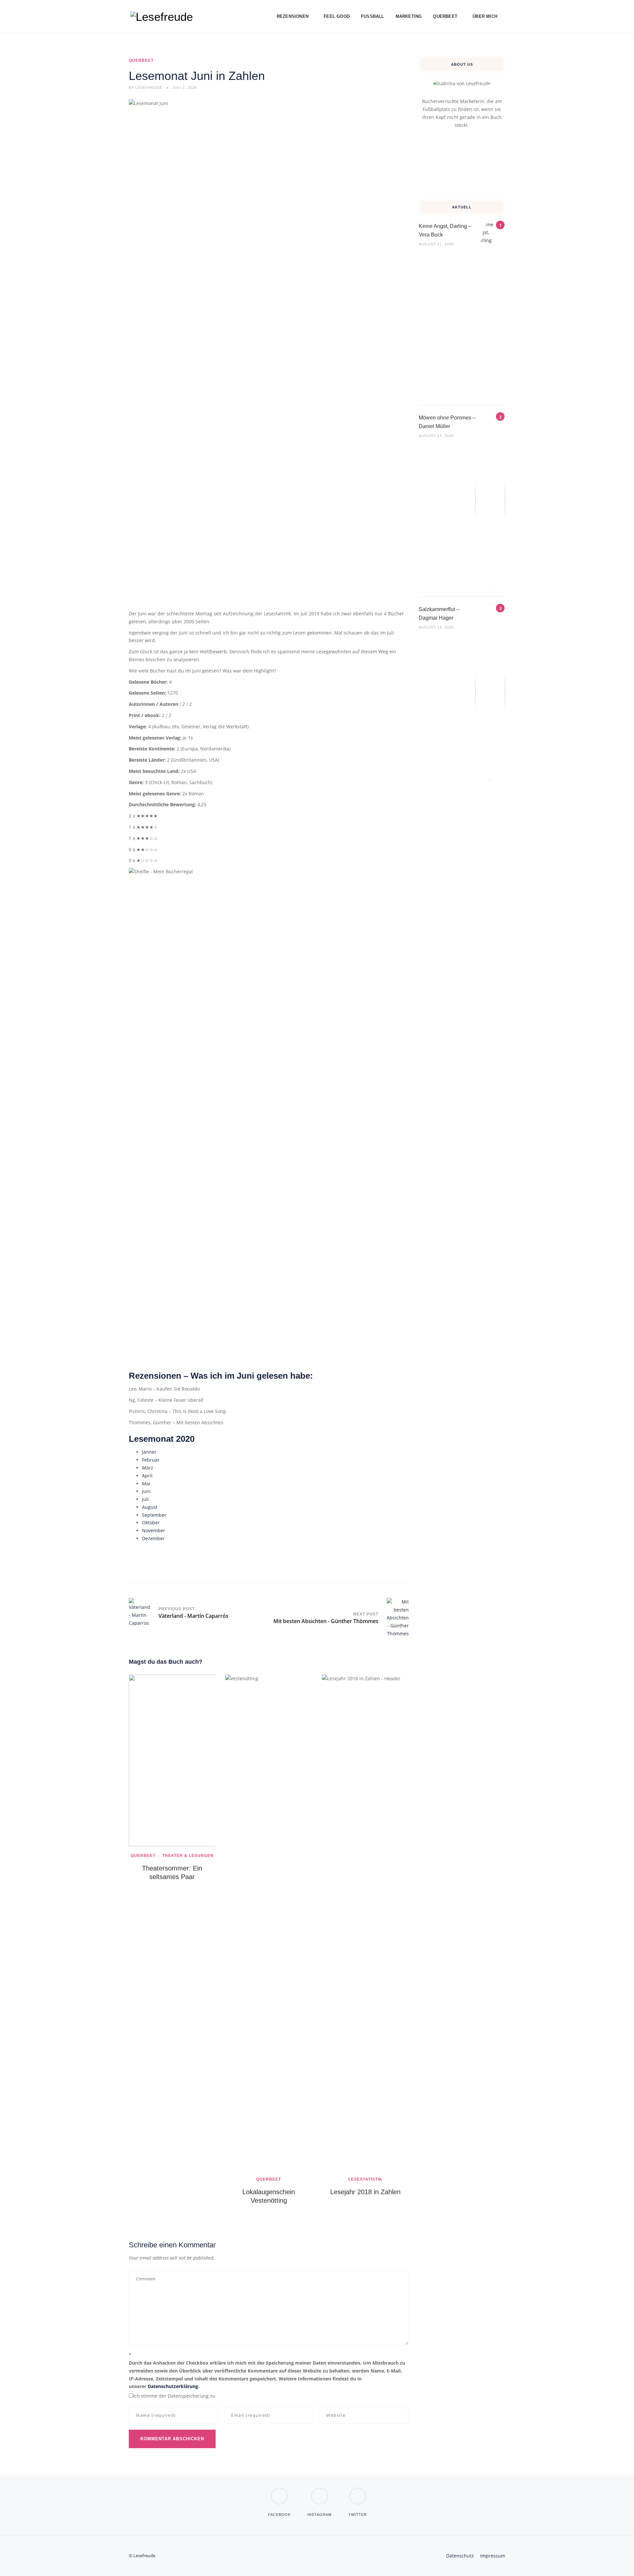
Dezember (153, 1538)
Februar (151, 1460)
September (154, 1515)
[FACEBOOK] (279, 2492)
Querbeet (445, 16)
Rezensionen (293, 16)
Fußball (373, 16)
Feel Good (337, 16)
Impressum (493, 2556)
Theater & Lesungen (188, 1856)
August (150, 1507)
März (148, 1468)
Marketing (409, 16)
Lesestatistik (365, 2179)
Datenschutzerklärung (173, 2386)
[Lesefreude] (163, 17)
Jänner (149, 1452)
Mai (146, 1484)
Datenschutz (460, 2556)
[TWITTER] (358, 2492)
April (147, 1476)
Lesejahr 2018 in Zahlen (365, 2192)
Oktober (151, 1523)
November (154, 1530)
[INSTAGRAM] (319, 2492)
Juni (146, 1491)
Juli (145, 1499)
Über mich (485, 16)
